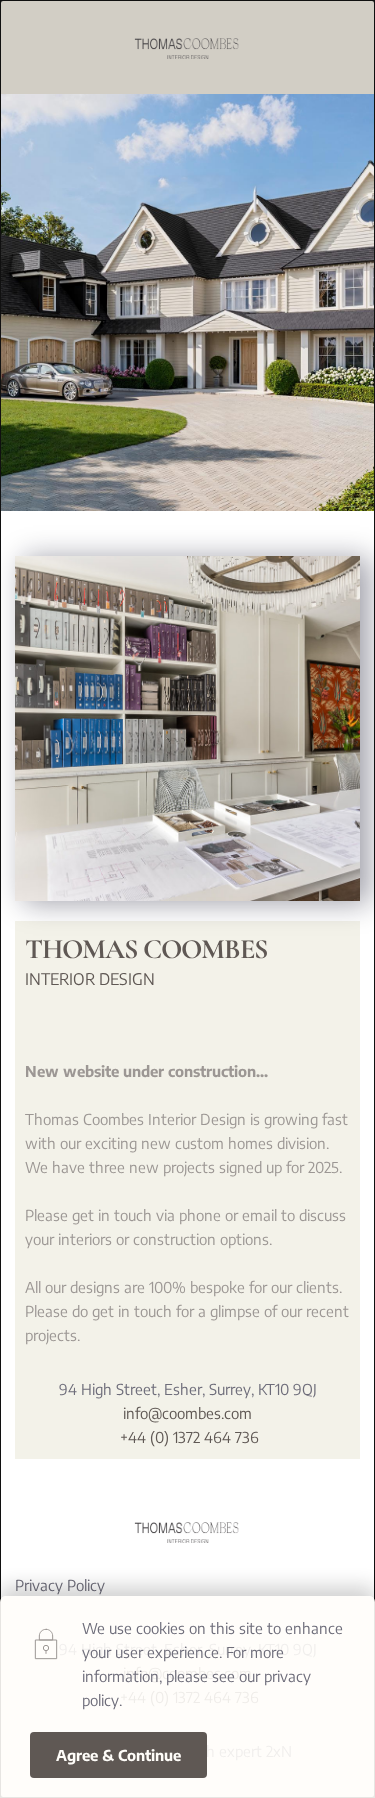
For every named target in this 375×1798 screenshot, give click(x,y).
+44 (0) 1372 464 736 (187, 1437)
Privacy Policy (60, 1585)
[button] (118, 1755)
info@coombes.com (187, 1413)
